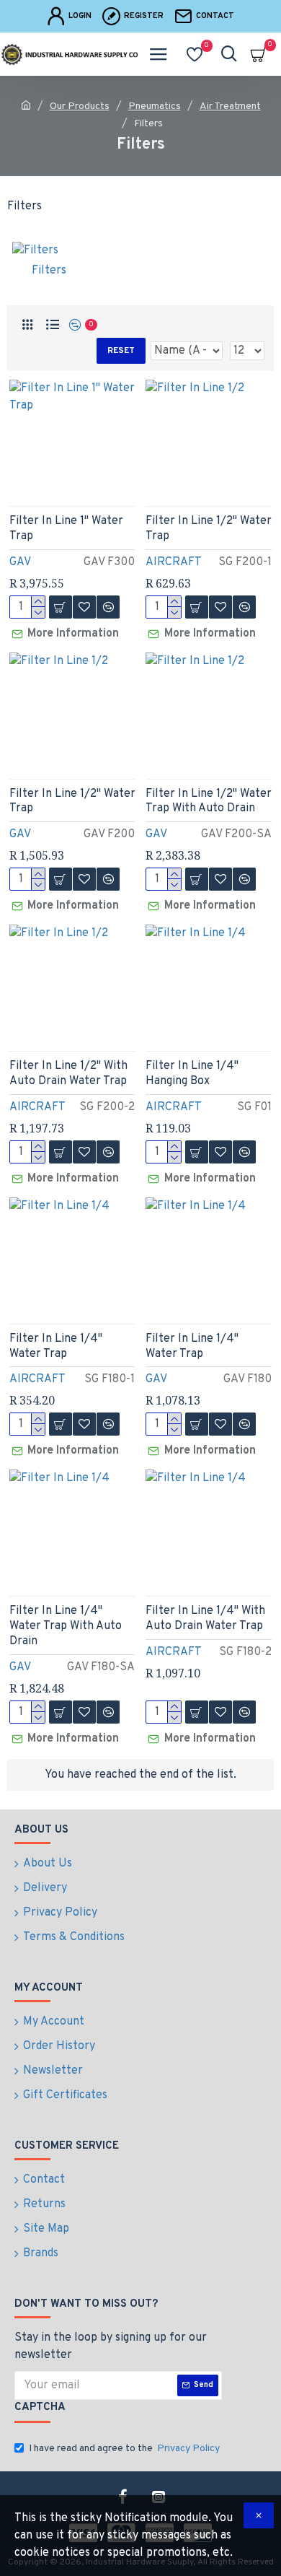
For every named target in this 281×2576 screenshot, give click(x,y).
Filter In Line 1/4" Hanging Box (192, 1074)
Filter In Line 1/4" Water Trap (56, 1346)
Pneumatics (155, 106)
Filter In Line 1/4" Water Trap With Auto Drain (66, 1626)
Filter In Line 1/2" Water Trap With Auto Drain (209, 802)
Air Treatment (230, 106)
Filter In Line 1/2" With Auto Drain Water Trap (68, 1074)
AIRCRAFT (174, 562)
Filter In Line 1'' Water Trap (66, 529)
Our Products (80, 106)
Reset (121, 351)
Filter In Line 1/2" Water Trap (209, 529)
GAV (20, 562)
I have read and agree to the (124, 2449)
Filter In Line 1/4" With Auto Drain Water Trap (205, 1619)
